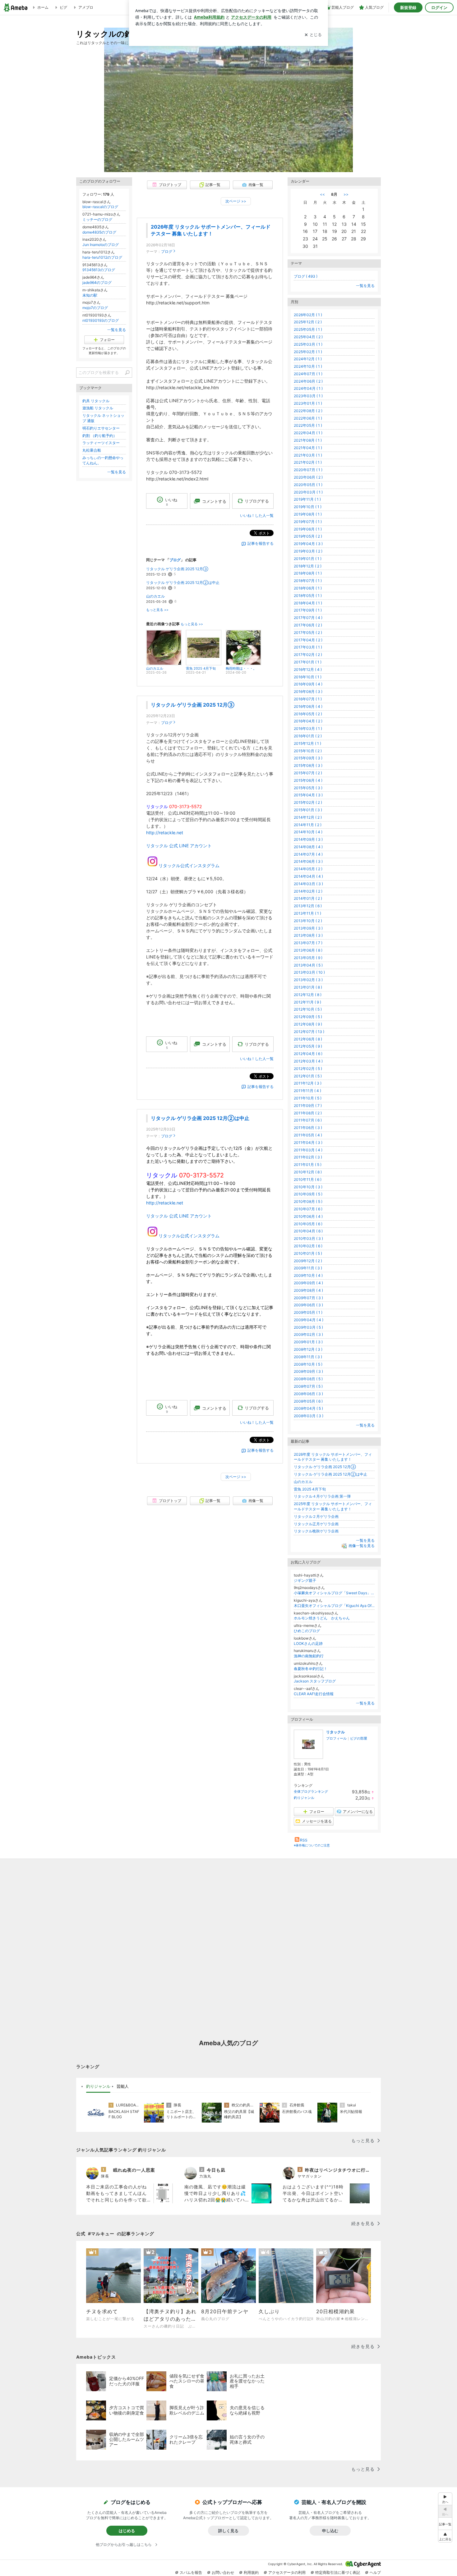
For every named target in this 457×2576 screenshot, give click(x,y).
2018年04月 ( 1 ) (308, 603)
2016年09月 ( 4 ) (308, 684)
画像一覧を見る (362, 1546)
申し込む (330, 2531)
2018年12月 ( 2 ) (308, 566)
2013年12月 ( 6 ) (308, 906)
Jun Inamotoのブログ (101, 245)
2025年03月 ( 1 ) (308, 344)
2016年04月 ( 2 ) (308, 721)
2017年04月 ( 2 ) (308, 640)
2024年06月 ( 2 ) (308, 381)
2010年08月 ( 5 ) (308, 1202)
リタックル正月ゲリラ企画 (316, 1524)
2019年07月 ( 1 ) (308, 522)
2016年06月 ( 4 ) (308, 706)
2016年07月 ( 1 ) (308, 699)
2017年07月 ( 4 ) (308, 618)
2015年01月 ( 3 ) (308, 810)
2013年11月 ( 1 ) (307, 913)
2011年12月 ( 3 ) (308, 1083)
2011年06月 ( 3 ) (308, 1128)
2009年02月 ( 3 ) (308, 1334)
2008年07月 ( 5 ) (308, 1386)
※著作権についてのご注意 (312, 1845)
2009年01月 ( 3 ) (308, 1342)
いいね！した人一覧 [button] (257, 515)
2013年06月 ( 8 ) (308, 950)
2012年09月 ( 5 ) (308, 1017)
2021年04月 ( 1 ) (308, 448)
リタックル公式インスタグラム (189, 865)
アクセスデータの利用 (287, 2572)
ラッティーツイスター (101, 443)
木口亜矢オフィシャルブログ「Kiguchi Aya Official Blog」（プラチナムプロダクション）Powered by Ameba (334, 1606)
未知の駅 (90, 295)
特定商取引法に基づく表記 (338, 2572)
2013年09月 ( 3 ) (308, 928)
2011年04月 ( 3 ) (308, 1142)
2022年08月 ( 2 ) (308, 411)
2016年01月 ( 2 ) (308, 736)
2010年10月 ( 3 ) (308, 1187)
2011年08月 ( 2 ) (308, 1113)
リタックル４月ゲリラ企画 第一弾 (322, 1496)
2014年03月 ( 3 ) (308, 884)
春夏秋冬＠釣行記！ (311, 1669)
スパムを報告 (191, 2572)
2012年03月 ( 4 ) (308, 1061)
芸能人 (123, 2086)
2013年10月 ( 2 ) (308, 921)
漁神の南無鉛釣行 (309, 1656)
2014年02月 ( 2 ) (308, 891)
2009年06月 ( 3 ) (308, 1305)
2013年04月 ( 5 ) (308, 965)
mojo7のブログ (95, 308)
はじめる (127, 2531)
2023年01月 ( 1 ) (308, 403)
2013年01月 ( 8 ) (308, 987)
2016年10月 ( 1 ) (308, 677)
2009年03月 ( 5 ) (308, 1327)
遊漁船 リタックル (98, 408)
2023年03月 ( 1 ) (308, 396)
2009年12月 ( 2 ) (308, 1261)
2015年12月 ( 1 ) (307, 743)
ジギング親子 (305, 1580)
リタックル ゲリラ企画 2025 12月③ (177, 569)
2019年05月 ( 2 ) (308, 536)
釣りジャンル (304, 1798)
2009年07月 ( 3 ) (308, 1298)
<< (322, 194)
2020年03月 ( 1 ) (308, 492)
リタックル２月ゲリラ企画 (316, 1516)
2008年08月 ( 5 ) (308, 1379)
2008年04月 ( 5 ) (308, 1408)
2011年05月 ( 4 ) (308, 1135)
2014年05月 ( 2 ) (308, 869)
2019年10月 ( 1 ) (308, 507)
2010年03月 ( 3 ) (308, 1238)
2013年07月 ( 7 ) (308, 943)
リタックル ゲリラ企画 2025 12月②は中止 (183, 583)
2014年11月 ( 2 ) (308, 825)
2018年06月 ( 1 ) (308, 588)
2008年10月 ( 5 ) (308, 1364)
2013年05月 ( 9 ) (308, 958)
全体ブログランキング (311, 1791)
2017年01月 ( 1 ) (308, 662)
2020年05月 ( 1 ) (308, 485)
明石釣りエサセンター (101, 428)
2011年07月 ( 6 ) (308, 1120)
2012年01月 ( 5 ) (308, 1076)
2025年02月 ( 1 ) (308, 352)
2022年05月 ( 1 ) (308, 425)
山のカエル (155, 596)
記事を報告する (261, 543)
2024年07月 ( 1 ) (308, 374)
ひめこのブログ (307, 1631)
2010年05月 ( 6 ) (308, 1224)
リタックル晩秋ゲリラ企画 (316, 1531)
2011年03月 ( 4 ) (308, 1150)
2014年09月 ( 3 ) (308, 839)
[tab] (98, 2087)
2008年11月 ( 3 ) (308, 1357)
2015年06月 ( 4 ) (308, 780)
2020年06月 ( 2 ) (308, 477)
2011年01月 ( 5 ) (308, 1165)
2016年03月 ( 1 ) (308, 728)
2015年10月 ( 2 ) (308, 751)
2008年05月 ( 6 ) (308, 1401)
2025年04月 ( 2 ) (308, 337)
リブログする (257, 501)
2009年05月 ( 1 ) (308, 1312)
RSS (304, 1840)
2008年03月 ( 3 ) (309, 1416)
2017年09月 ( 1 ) (308, 610)
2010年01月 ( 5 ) (308, 1253)
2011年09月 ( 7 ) (308, 1106)
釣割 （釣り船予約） (100, 436)
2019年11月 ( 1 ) (307, 499)
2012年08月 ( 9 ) (308, 1024)
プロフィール (336, 1738)
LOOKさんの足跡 (308, 1643)
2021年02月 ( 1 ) (308, 462)
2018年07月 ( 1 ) (308, 581)
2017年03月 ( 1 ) (308, 647)
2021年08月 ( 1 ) (308, 440)
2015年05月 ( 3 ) (308, 788)
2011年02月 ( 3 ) (308, 1157)
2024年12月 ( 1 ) (308, 359)
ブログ (167, 251)
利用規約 (251, 2572)
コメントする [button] (214, 501)
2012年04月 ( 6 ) (308, 1054)
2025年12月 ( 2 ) (308, 322)
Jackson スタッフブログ (315, 1681)
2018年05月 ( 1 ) (308, 596)
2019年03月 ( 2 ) (308, 551)
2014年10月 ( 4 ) (308, 832)
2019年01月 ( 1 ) (308, 559)
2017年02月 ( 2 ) (308, 655)
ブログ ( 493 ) (306, 276)
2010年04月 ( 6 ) (308, 1231)
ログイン (439, 7)
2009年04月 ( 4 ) (309, 1320)
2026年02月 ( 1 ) (308, 315)
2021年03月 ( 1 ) (308, 455)
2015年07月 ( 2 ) (308, 773)
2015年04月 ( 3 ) (308, 795)
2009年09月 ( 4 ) (308, 1283)
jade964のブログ (97, 282)
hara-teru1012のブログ (102, 257)
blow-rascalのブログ (100, 207)
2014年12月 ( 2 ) (308, 817)
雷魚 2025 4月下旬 (310, 1489)
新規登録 (408, 7)
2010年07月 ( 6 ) (308, 1209)
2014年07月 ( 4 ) (308, 854)
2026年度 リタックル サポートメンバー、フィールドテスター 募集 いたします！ (333, 1457)
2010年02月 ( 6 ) (308, 1246)
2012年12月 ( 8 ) (308, 995)
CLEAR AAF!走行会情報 (314, 1694)
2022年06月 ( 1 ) (308, 418)
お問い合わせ (223, 2572)
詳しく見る (228, 2531)
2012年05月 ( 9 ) (308, 1046)
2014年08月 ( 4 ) (308, 847)
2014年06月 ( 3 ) (308, 861)
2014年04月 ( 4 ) (308, 876)
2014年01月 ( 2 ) (308, 898)
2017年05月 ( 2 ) (308, 633)
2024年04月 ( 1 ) (308, 388)
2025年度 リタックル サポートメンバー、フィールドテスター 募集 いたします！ (333, 1506)
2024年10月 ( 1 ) (308, 366)
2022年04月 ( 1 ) (308, 433)
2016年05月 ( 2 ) (308, 714)
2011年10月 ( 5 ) (308, 1098)
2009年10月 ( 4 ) (308, 1275)
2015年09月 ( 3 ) (308, 758)
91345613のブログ (99, 270)
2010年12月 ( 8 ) (308, 1172)
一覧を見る (365, 286)
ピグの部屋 (359, 1738)
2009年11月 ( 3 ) (308, 1268)
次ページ (236, 201)
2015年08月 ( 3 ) (308, 765)
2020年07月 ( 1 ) (308, 470)
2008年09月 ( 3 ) (308, 1371)
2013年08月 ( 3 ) (308, 935)
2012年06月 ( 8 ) (308, 1039)
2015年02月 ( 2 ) (308, 802)
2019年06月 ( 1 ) (308, 529)
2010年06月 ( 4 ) (308, 1216)
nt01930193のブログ (101, 320)
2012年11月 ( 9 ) (307, 1002)
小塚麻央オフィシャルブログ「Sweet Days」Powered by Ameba (334, 1593)
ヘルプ (375, 2572)
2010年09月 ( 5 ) (308, 1194)
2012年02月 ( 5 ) (308, 1069)
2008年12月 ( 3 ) (308, 1349)
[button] (445, 2536)
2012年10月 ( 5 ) (308, 1009)
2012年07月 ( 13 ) (309, 1032)
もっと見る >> (157, 610)
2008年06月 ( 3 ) (308, 1394)
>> (346, 194)
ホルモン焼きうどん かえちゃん (322, 1618)
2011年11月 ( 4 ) (307, 1091)
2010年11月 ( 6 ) (308, 1179)
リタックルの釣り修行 (116, 34)
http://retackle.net (165, 833)
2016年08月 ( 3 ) (308, 692)
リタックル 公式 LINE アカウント (179, 846)
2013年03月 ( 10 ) (309, 972)
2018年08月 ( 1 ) (308, 573)
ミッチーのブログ (97, 219)
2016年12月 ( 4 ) (308, 669)
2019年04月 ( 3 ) (308, 544)
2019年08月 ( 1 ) (308, 514)
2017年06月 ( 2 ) (308, 625)
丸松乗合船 (92, 450)
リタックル (335, 1732)
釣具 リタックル (96, 401)
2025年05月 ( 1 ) (308, 329)
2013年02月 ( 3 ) (308, 980)
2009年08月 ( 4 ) (308, 1290)
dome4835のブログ (99, 232)
